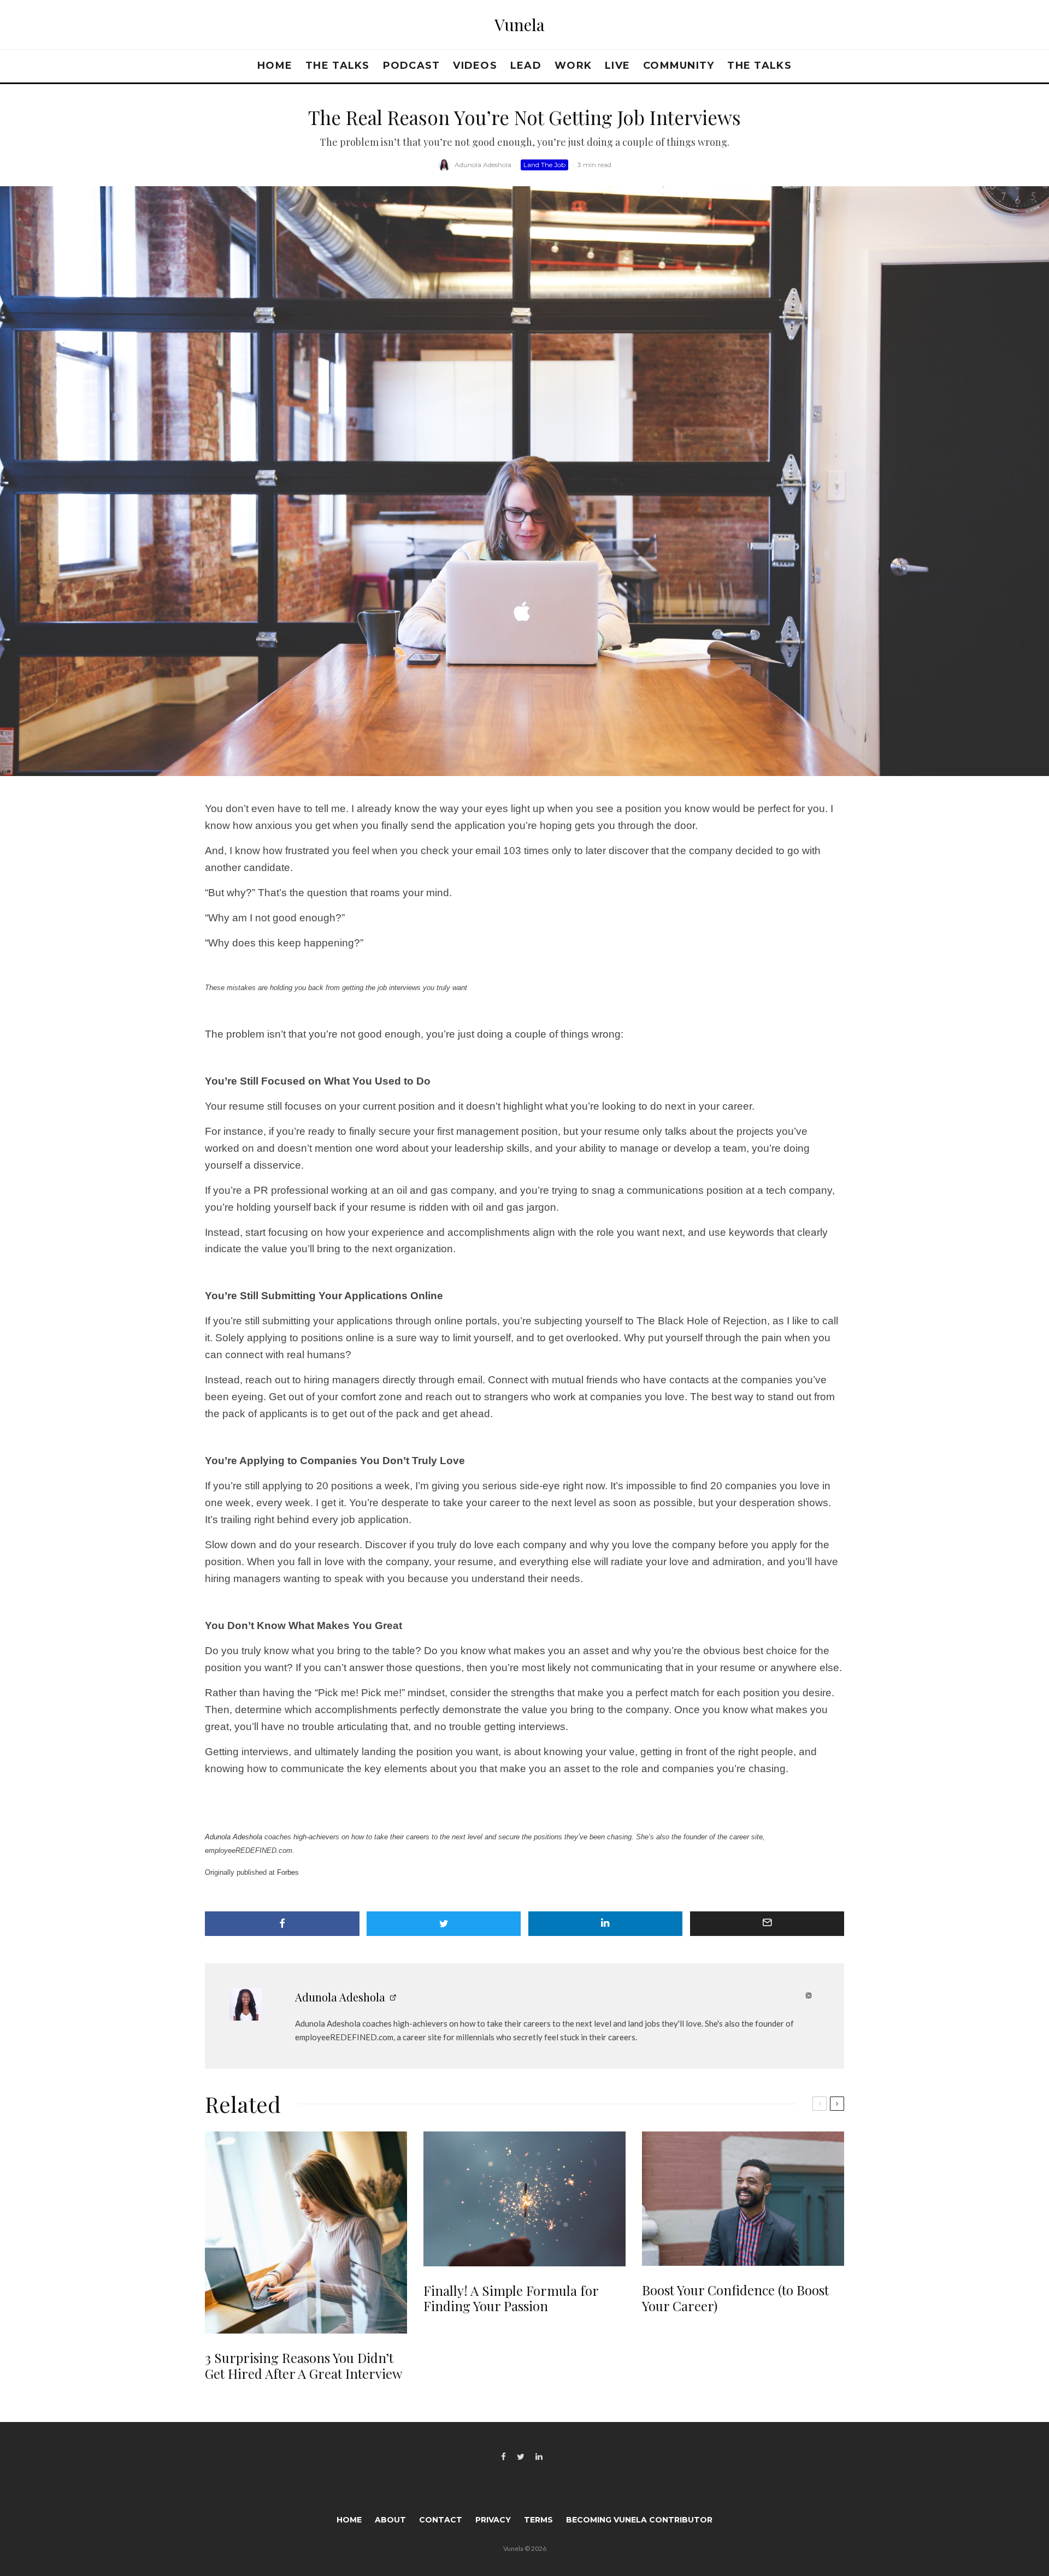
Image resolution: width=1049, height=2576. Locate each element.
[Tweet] (444, 1924)
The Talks (337, 66)
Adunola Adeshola (483, 165)
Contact (441, 2520)
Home (275, 66)
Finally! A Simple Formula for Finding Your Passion (511, 2299)
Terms (538, 2520)
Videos (475, 66)
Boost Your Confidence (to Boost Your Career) (735, 2298)
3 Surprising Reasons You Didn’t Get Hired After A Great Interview (303, 2366)
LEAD (526, 66)
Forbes (287, 1872)
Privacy (493, 2520)
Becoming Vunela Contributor (639, 2520)
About (390, 2520)
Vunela (520, 25)
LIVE (617, 66)
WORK (573, 66)
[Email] (767, 1924)
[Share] (282, 1924)
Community (679, 66)
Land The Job (544, 165)
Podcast (412, 66)
